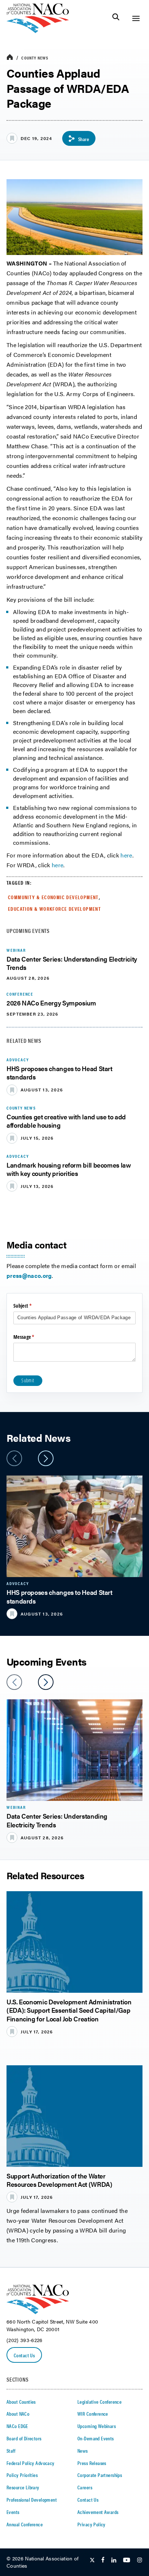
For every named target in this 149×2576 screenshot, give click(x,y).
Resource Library (23, 2487)
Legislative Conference (99, 2402)
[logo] (38, 31)
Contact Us (24, 2355)
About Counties (21, 2402)
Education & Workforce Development (54, 909)
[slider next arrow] (46, 1458)
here (126, 855)
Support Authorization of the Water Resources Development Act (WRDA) (59, 2180)
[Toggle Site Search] (116, 18)
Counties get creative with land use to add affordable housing (66, 1121)
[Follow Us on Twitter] (92, 2560)
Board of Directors (24, 2438)
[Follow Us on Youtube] (127, 2560)
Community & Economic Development (53, 897)
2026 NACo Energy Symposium (51, 1003)
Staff (11, 2451)
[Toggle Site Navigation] (136, 18)
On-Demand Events (96, 2438)
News (83, 2451)
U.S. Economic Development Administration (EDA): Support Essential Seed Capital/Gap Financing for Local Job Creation (69, 2010)
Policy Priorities (22, 2475)
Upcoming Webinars (97, 2426)
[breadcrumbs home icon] (10, 57)
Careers (85, 2487)
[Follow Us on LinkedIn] (114, 2560)
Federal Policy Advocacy (31, 2463)
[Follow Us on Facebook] (103, 2560)
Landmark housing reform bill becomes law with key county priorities (69, 1169)
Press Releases (92, 2463)
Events (13, 2512)
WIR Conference (93, 2414)
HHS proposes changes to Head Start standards (59, 1073)
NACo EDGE (17, 2426)
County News (35, 58)
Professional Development (32, 2499)
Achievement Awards (98, 2512)
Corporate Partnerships (100, 2475)
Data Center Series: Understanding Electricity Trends (72, 963)
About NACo (18, 2414)
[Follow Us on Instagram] (140, 2560)
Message (33, 1337)
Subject (31, 1306)
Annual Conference (25, 2524)
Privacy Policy (91, 2524)
